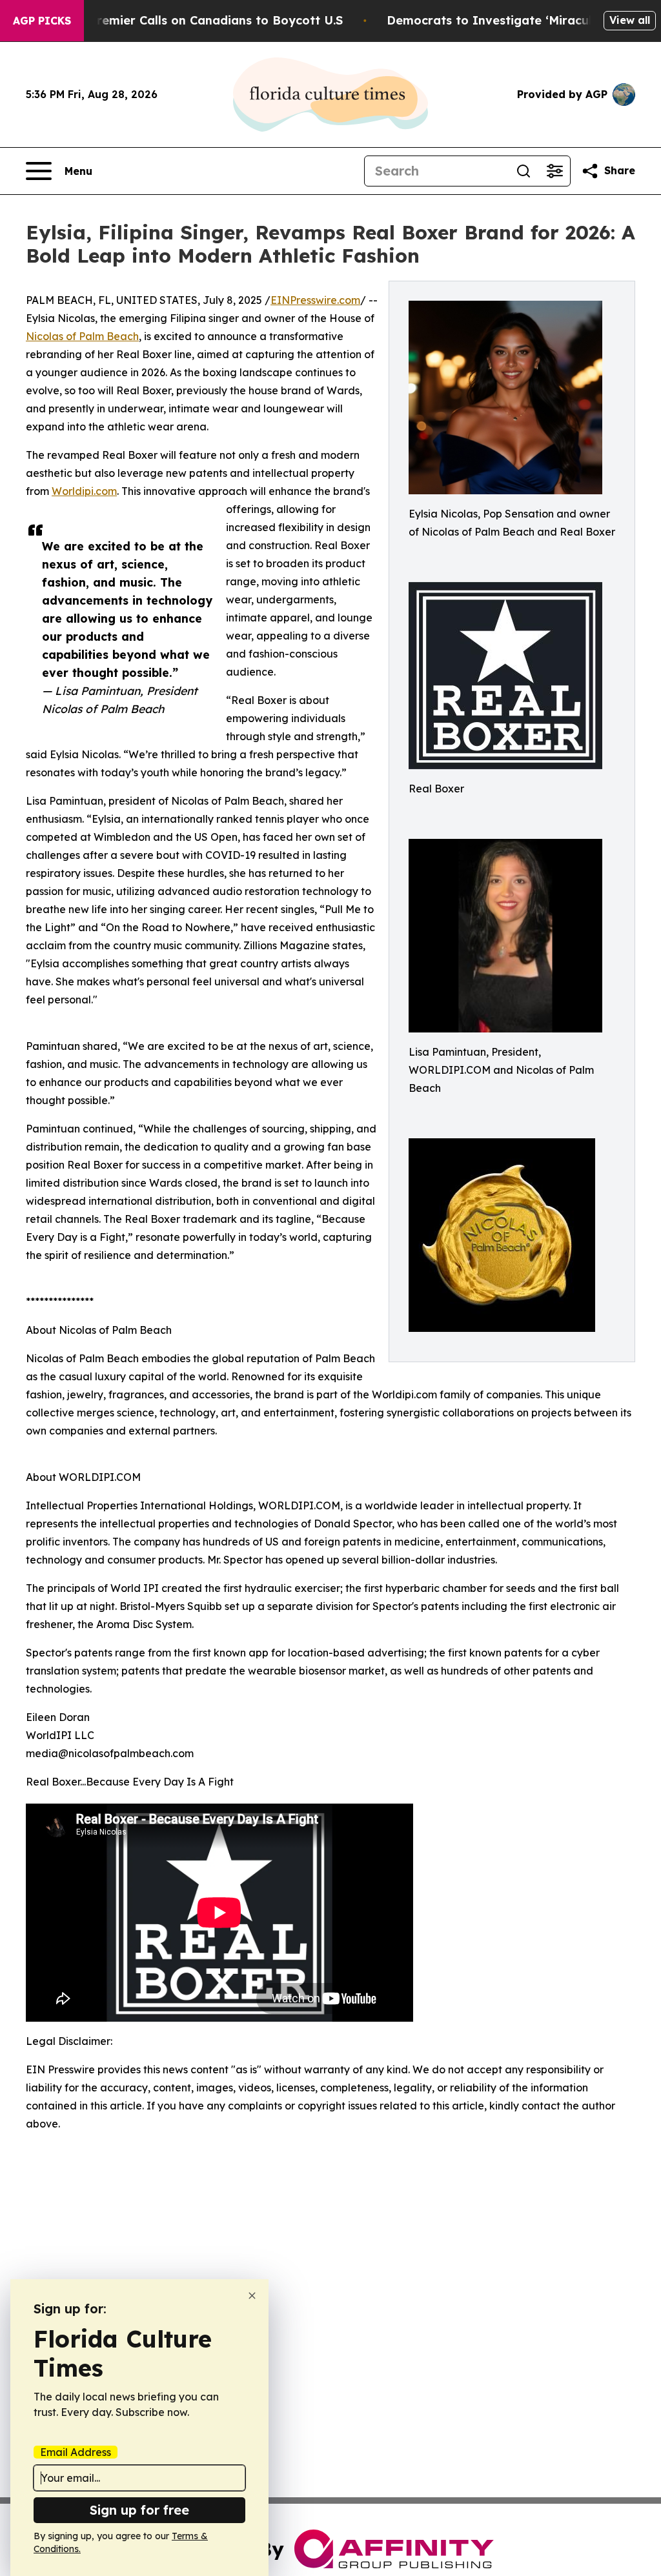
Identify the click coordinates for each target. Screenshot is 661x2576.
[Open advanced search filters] (554, 171)
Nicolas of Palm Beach (82, 336)
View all (630, 20)
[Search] (524, 171)
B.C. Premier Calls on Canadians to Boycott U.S (203, 20)
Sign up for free (139, 2510)
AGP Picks (42, 21)
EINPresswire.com (315, 300)
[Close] (252, 2296)
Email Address (76, 2452)
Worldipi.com (84, 491)
